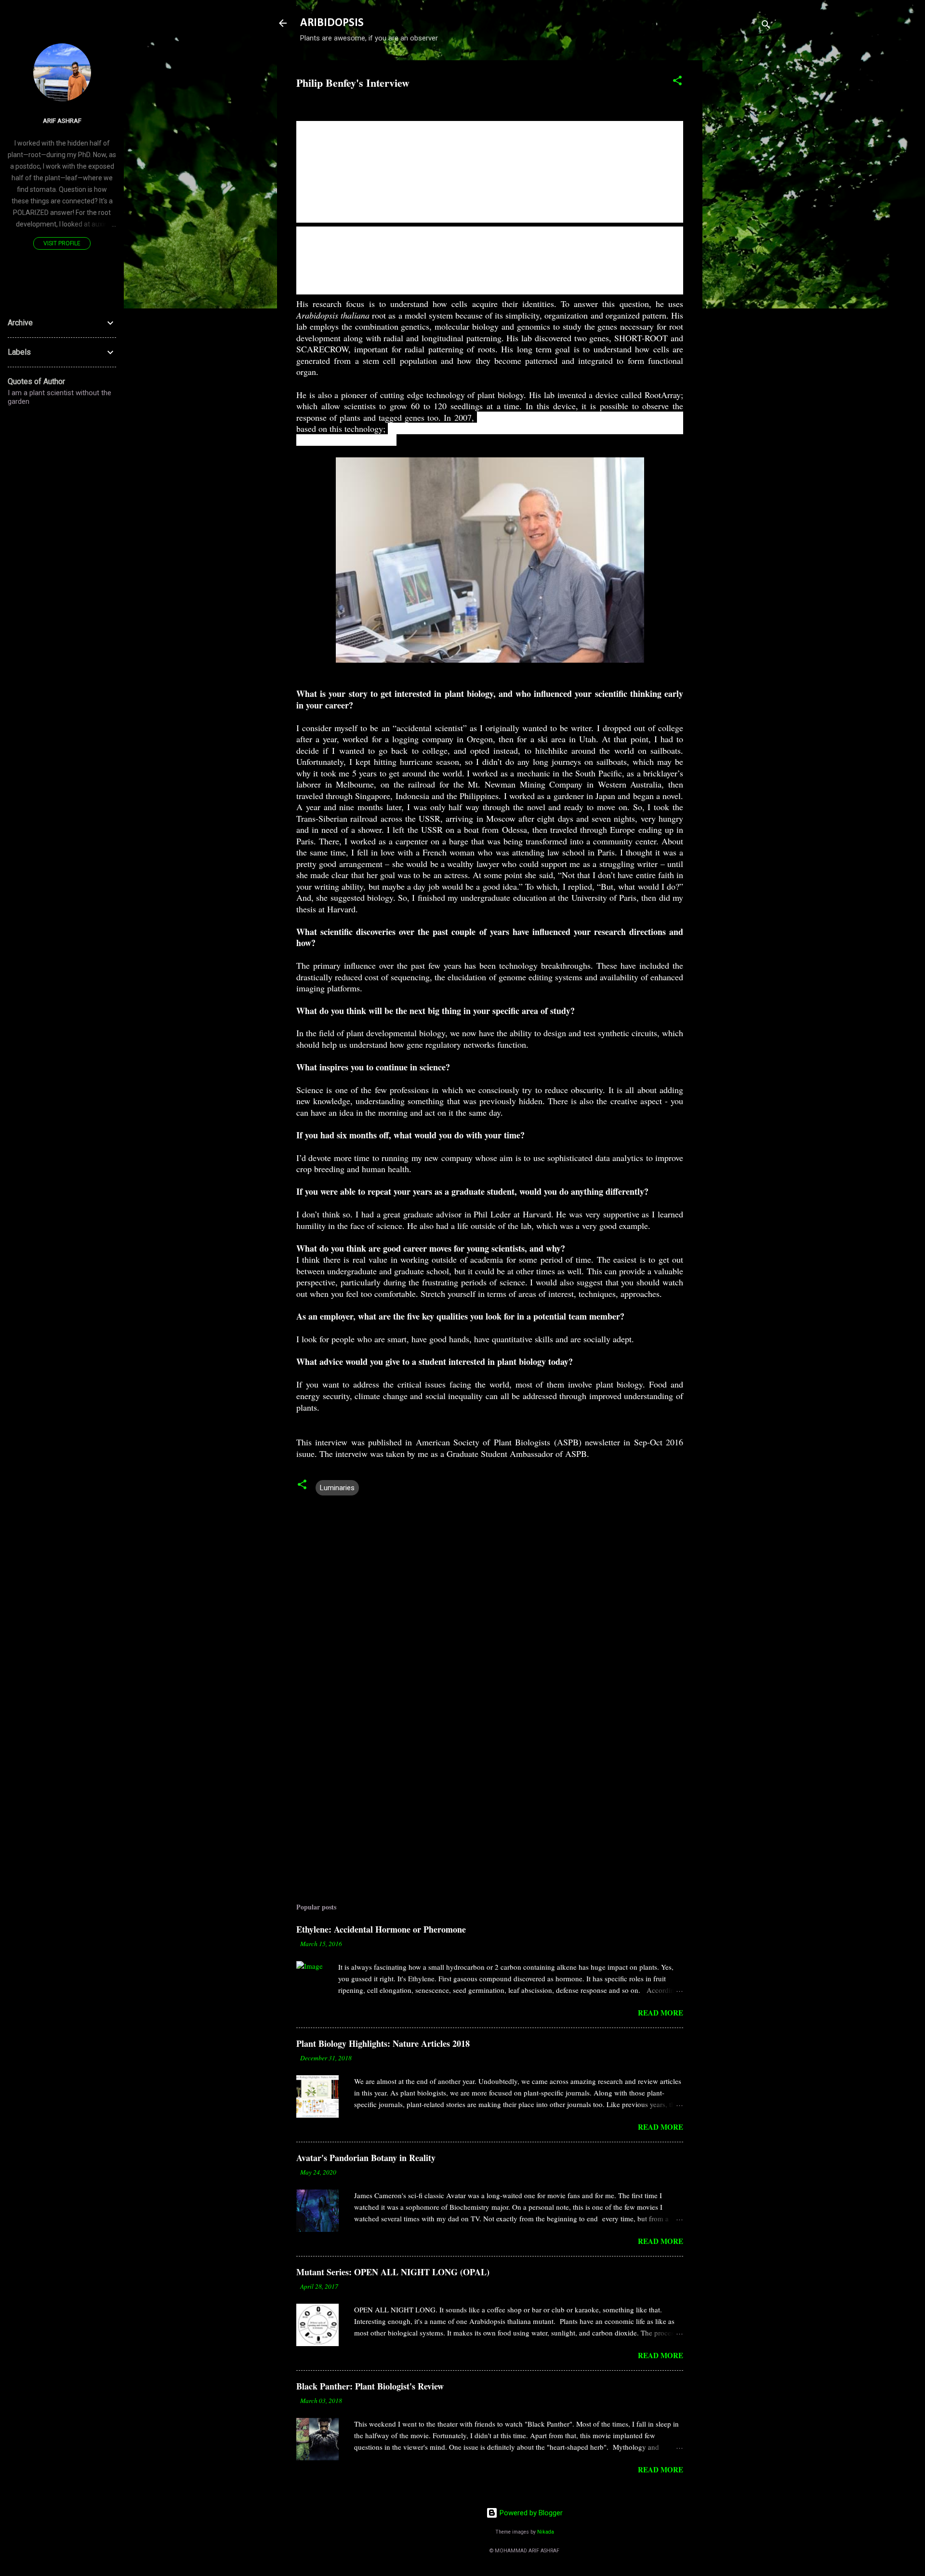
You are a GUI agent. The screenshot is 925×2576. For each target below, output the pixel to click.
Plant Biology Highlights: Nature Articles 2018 (383, 2043)
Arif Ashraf (62, 120)
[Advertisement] (741, 205)
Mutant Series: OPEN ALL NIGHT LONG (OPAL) (393, 2272)
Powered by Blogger (530, 2513)
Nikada (546, 2532)
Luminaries (337, 1488)
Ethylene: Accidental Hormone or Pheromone (381, 1929)
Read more (661, 2013)
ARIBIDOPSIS (332, 23)
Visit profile (62, 243)
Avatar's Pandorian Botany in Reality (366, 2158)
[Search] (766, 26)
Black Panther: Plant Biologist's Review (370, 2386)
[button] (677, 82)
